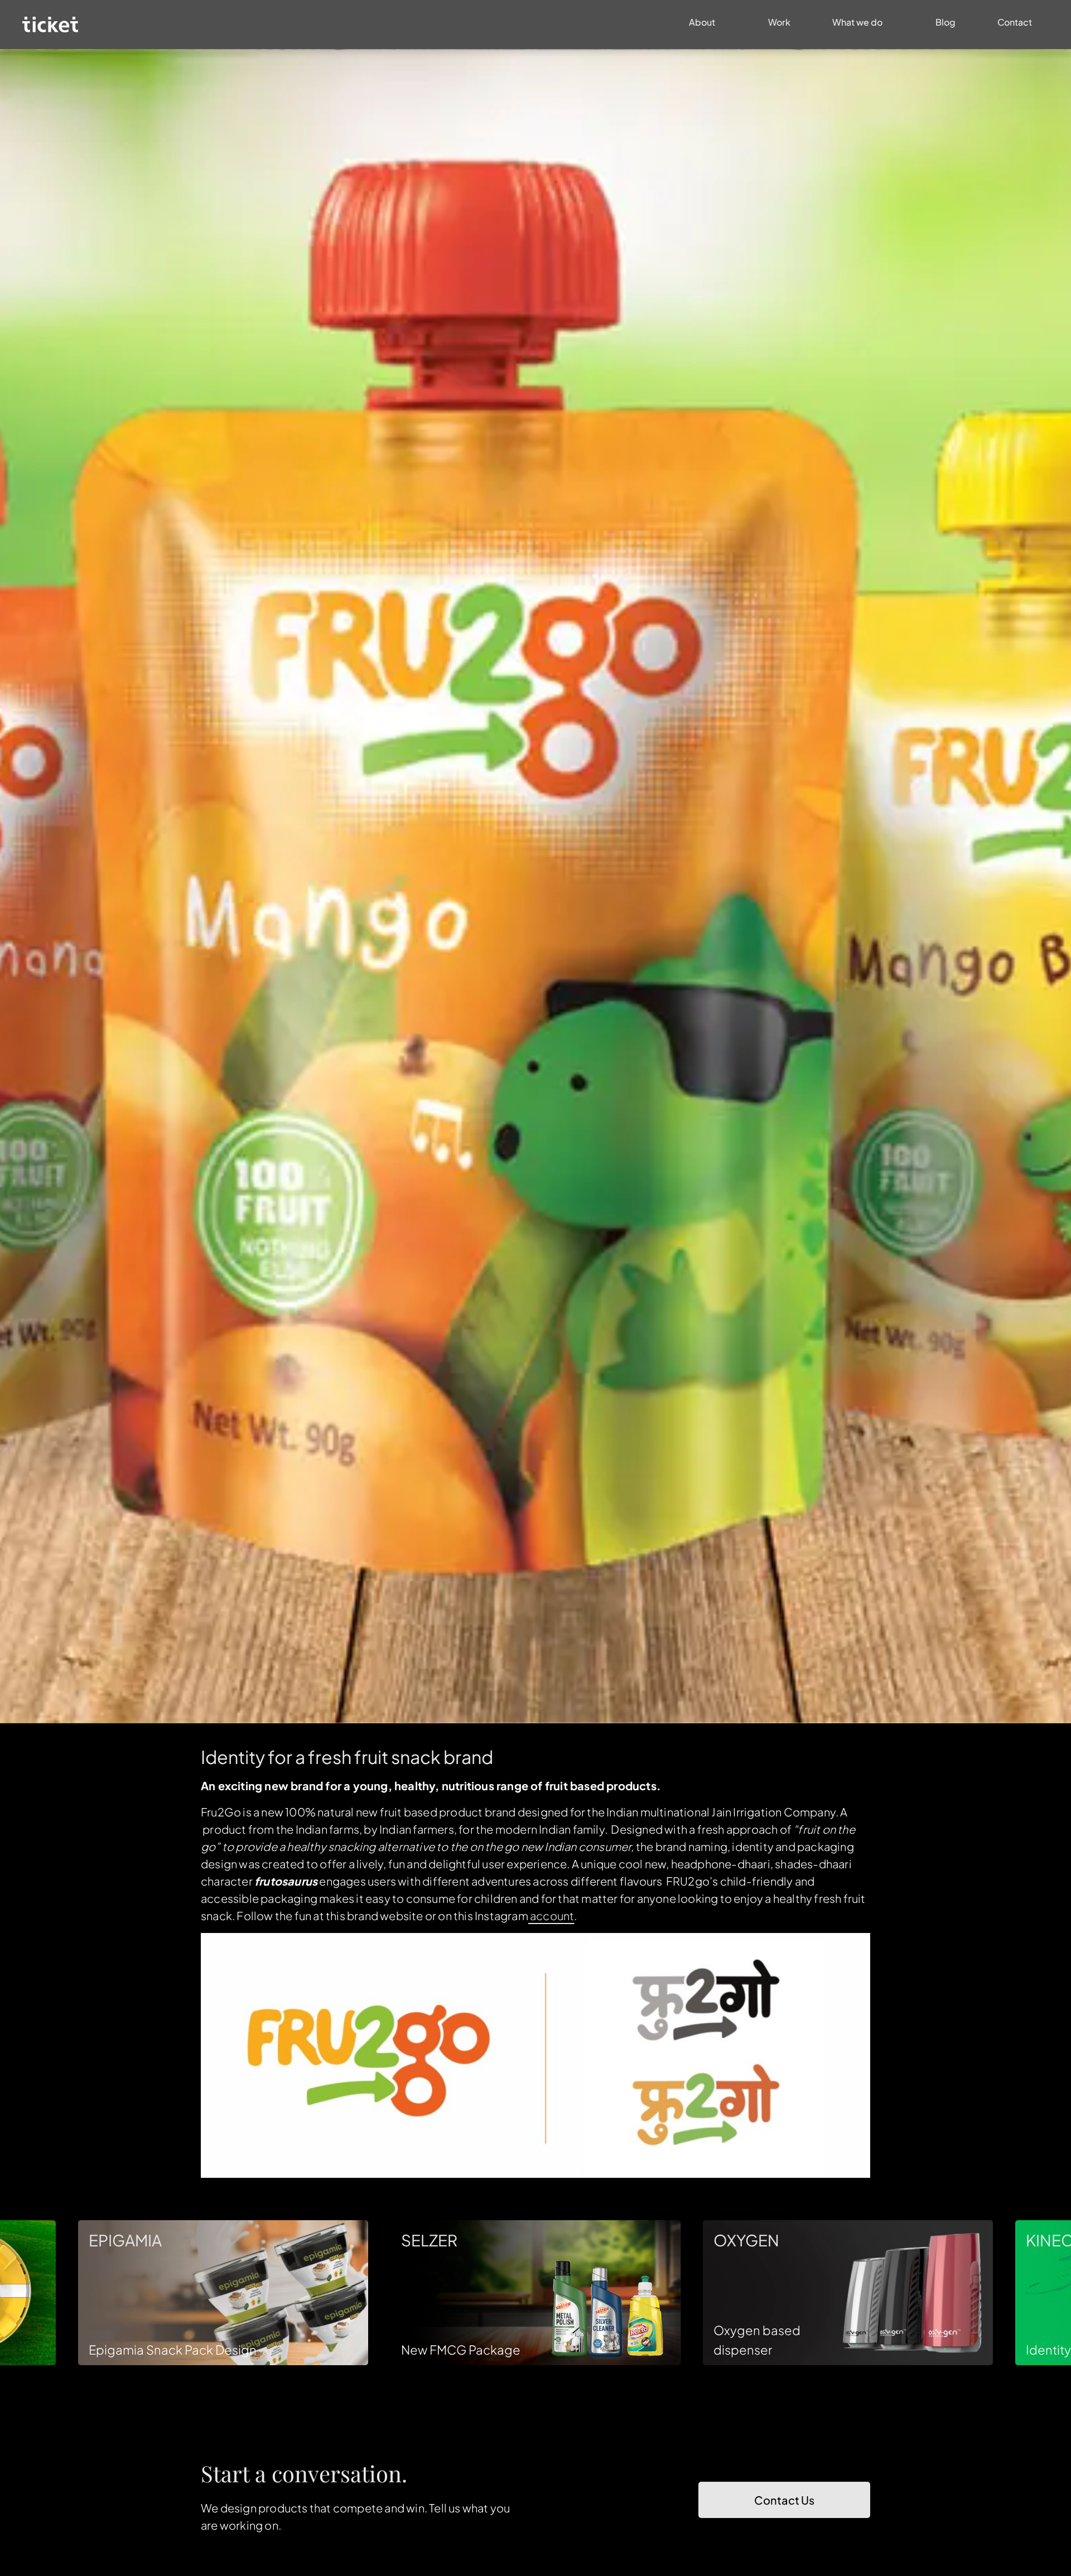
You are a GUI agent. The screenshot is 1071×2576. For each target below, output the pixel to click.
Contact (1015, 22)
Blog (945, 22)
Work (779, 22)
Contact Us (784, 2500)
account (551, 1915)
